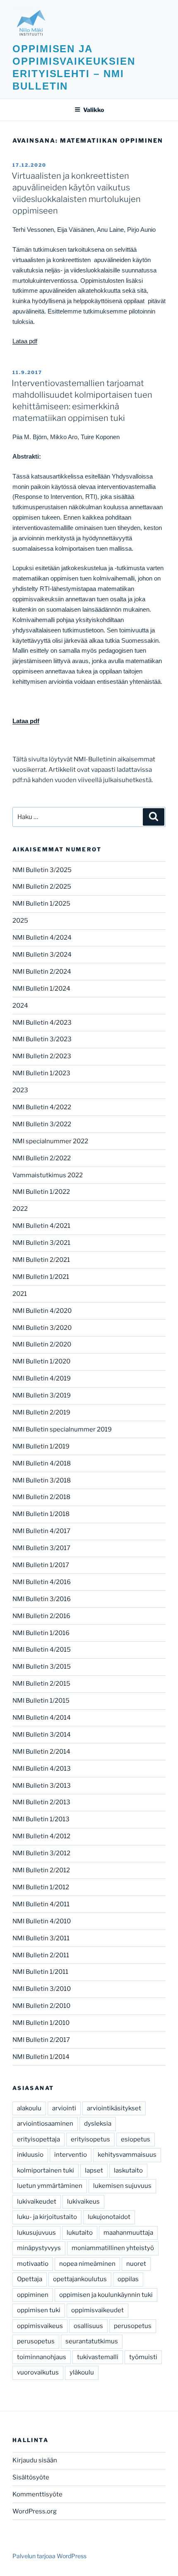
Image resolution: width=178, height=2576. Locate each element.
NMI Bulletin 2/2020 (42, 1344)
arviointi (64, 2108)
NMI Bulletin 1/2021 (41, 1277)
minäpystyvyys (39, 2248)
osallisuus (88, 2326)
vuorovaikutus (38, 2372)
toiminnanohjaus (42, 2357)
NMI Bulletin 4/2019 (42, 1378)
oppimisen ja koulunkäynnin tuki (106, 2295)
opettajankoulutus (80, 2279)
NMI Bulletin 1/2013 (41, 1819)
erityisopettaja (38, 2139)
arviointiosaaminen (45, 2124)
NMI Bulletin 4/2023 (42, 1023)
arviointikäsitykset (114, 2108)
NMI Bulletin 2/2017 (41, 2040)
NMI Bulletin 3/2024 (42, 955)
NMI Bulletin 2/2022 (42, 1158)
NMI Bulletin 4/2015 (42, 1650)
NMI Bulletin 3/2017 (41, 1548)
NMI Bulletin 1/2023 (41, 1073)
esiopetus (136, 2139)
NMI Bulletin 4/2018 (42, 1463)
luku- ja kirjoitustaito (47, 2217)
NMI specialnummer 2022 (50, 1141)
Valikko (94, 110)
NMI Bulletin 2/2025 (42, 887)
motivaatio (33, 2264)
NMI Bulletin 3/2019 (42, 1395)
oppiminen (33, 2295)
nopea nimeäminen (87, 2264)
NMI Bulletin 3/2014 (42, 1735)
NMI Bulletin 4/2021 (41, 1226)
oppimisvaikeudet (97, 2310)
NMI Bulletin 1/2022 (41, 1192)
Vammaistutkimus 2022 (48, 1175)
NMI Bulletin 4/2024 (42, 938)
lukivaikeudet (37, 2202)
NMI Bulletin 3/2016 (42, 1599)
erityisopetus (90, 2139)
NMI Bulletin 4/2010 (42, 1921)
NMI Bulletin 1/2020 (41, 1361)
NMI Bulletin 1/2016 (41, 1633)
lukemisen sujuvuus (122, 2186)
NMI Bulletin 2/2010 (41, 2006)
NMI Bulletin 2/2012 (41, 1870)
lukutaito (80, 2233)
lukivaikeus (83, 2202)
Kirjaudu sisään (35, 2460)
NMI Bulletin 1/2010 (41, 2023)
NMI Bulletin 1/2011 (40, 1972)
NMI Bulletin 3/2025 (42, 870)
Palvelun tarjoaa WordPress (49, 2556)
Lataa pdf (25, 341)
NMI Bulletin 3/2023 (42, 1039)
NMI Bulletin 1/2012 (41, 1887)
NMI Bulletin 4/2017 (41, 1531)
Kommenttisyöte (37, 2494)
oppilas (128, 2279)
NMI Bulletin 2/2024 (42, 972)
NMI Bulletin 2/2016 (41, 1616)
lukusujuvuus (36, 2233)
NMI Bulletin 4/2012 (41, 1836)
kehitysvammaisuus (127, 2155)
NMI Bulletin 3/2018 (42, 1480)
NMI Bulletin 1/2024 (41, 989)
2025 (20, 921)
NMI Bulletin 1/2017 (41, 1565)
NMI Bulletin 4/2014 (42, 1718)
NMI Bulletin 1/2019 (41, 1446)
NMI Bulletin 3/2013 (42, 1786)
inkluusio (30, 2155)
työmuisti (143, 2357)
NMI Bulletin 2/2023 (42, 1056)
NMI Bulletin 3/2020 (42, 1328)
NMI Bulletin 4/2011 (41, 1904)
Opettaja (30, 2279)
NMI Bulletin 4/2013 (42, 1769)
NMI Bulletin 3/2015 (42, 1667)
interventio (71, 2155)
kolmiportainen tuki (46, 2170)
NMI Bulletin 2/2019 (41, 1412)
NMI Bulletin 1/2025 (41, 904)
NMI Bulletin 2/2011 (41, 1955)
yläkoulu (82, 2372)
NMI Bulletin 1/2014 (41, 2057)
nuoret (136, 2264)
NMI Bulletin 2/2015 (41, 1684)
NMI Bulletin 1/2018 (41, 1514)
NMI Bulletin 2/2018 (41, 1497)
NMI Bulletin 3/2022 (42, 1124)
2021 (20, 1294)
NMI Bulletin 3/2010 (42, 1989)
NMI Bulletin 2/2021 (41, 1260)
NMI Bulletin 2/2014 (41, 1752)
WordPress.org (35, 2511)
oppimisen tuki (39, 2310)
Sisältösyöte (31, 2477)
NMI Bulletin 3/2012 (41, 1853)
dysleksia (98, 2124)
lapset (94, 2170)
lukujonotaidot (109, 2217)
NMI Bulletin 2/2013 (41, 1802)
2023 (20, 1090)
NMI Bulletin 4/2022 (42, 1107)
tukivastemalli (98, 2357)
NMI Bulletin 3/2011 (41, 1938)
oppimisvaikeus (40, 2326)
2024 (20, 1006)
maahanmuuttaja (128, 2233)
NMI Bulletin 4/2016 (42, 1582)
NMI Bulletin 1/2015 (41, 1701)
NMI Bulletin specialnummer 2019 (62, 1429)
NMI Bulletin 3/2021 (41, 1243)
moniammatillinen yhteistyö (113, 2248)
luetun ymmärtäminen (50, 2186)
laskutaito (128, 2170)
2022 (20, 1209)
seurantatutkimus (92, 2341)
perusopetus (133, 2326)
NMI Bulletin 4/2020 (42, 1311)
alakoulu (29, 2108)
